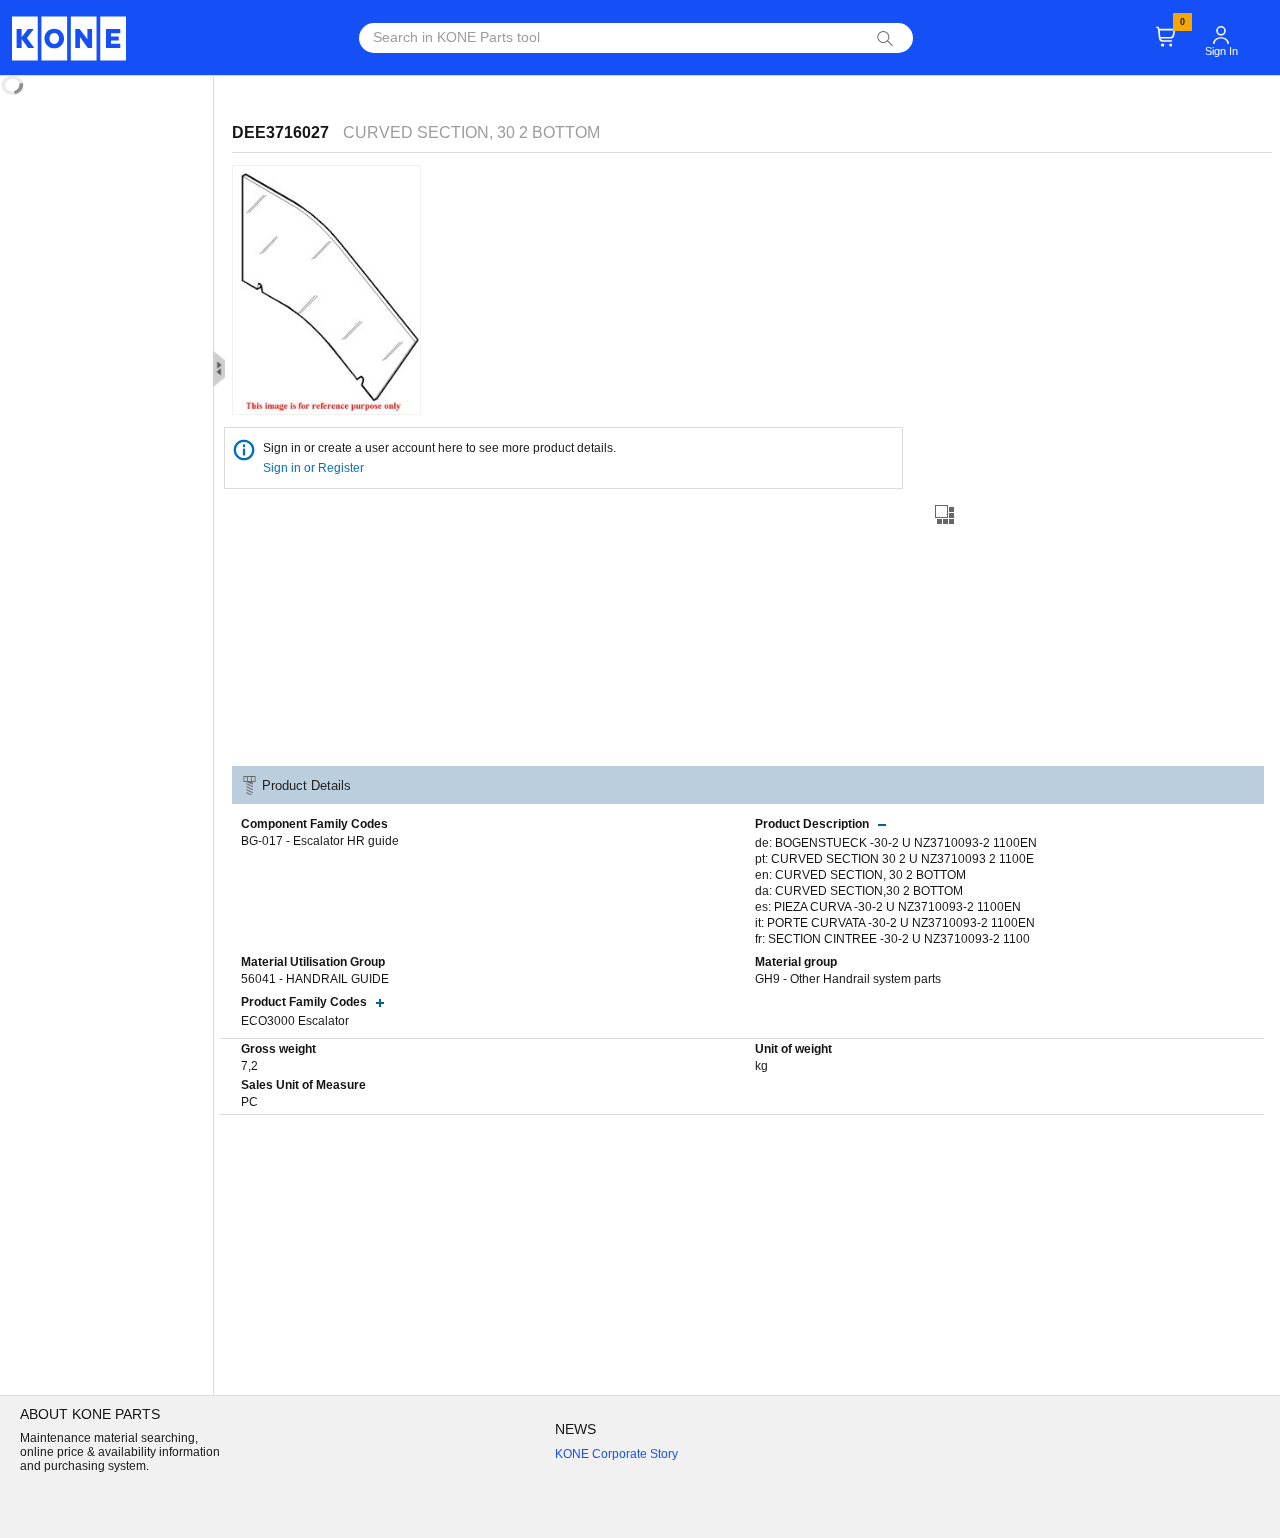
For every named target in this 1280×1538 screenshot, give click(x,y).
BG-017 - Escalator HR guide (320, 841)
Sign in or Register (315, 468)
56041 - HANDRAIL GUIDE (315, 979)
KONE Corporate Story (616, 1454)
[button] (1221, 26)
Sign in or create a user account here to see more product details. (439, 448)
